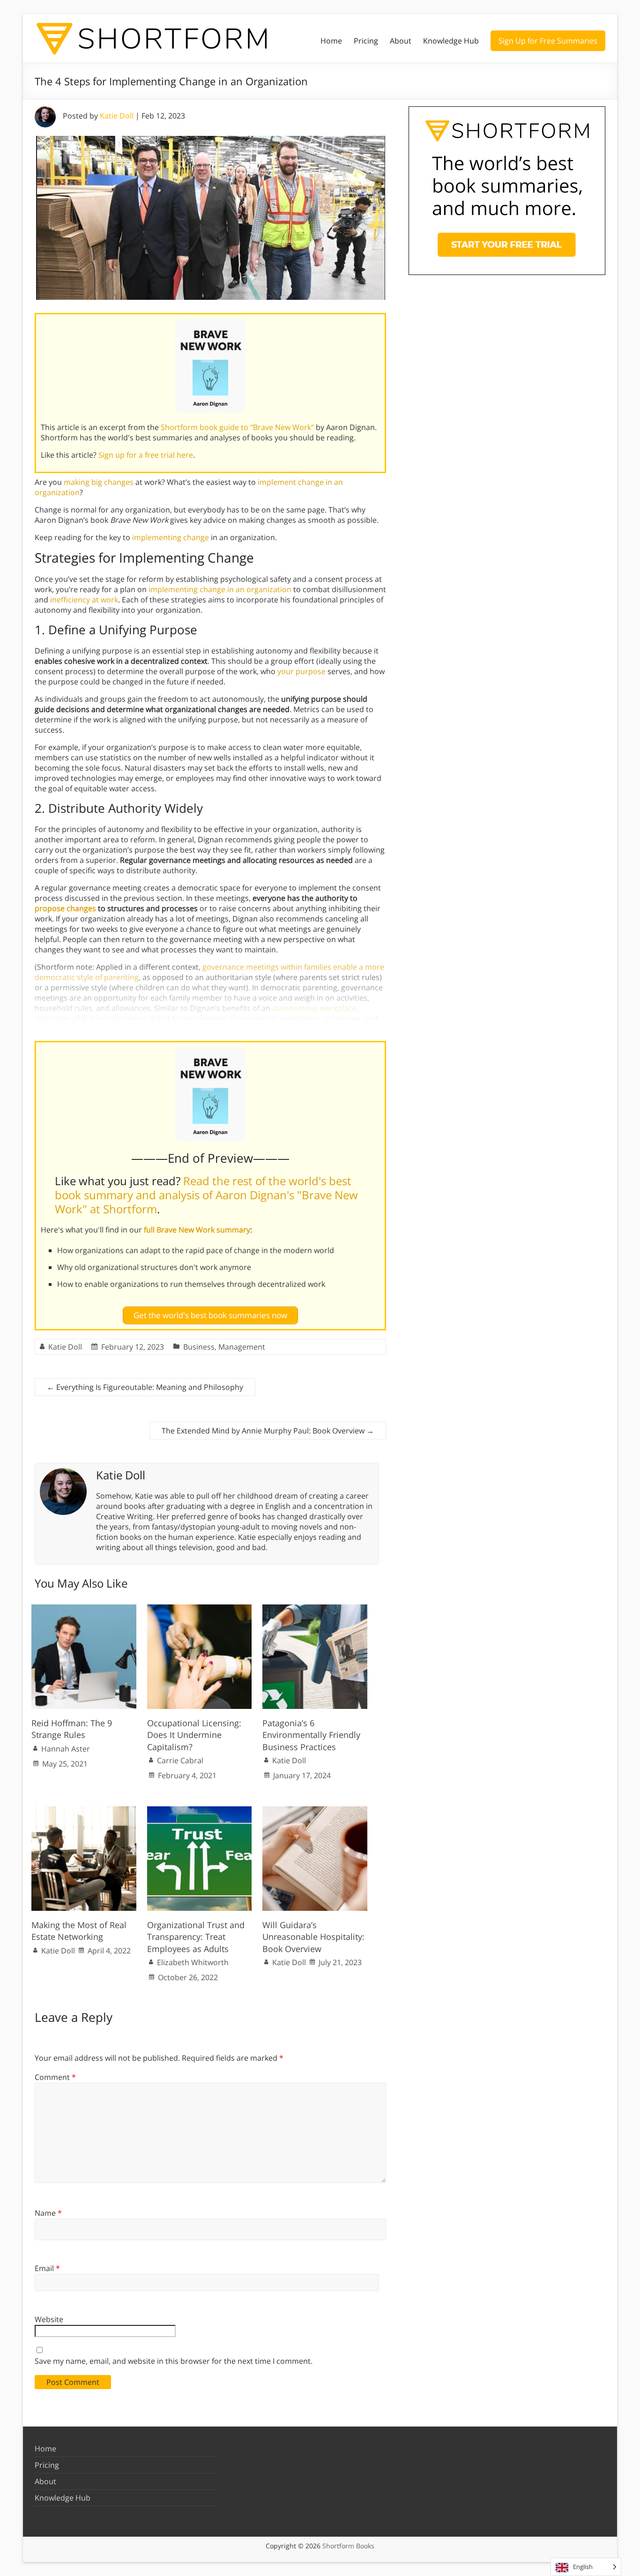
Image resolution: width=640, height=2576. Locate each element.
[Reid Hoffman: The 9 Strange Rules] (84, 1609)
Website (49, 2319)
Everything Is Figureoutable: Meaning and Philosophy (145, 1387)
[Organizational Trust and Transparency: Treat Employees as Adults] (200, 1811)
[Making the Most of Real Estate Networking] (84, 1811)
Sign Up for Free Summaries (548, 41)
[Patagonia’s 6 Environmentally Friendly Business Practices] (315, 1609)
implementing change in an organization (220, 589)
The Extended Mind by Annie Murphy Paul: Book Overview (268, 1431)
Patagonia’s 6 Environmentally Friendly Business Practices (311, 1735)
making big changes (99, 482)
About (401, 41)
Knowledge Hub (451, 41)
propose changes (65, 908)
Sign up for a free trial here (146, 455)
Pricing (366, 41)
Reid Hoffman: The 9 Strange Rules (72, 1729)
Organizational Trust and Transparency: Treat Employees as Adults (196, 1937)
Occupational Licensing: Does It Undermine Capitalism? (194, 1735)
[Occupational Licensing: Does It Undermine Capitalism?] (200, 1609)
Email (47, 2268)
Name (48, 2213)
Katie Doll (117, 116)
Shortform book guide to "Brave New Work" (237, 427)
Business (199, 1347)
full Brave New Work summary (197, 1230)
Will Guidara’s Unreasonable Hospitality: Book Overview (313, 1937)
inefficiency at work (84, 600)
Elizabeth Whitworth (193, 1962)
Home (331, 41)
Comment (55, 2077)
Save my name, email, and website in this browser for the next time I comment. (174, 2361)
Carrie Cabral (180, 1760)
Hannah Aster (66, 1749)
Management (242, 1347)
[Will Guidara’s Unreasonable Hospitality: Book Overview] (315, 1811)
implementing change (171, 537)
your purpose (301, 671)
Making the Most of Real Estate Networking (79, 1931)
